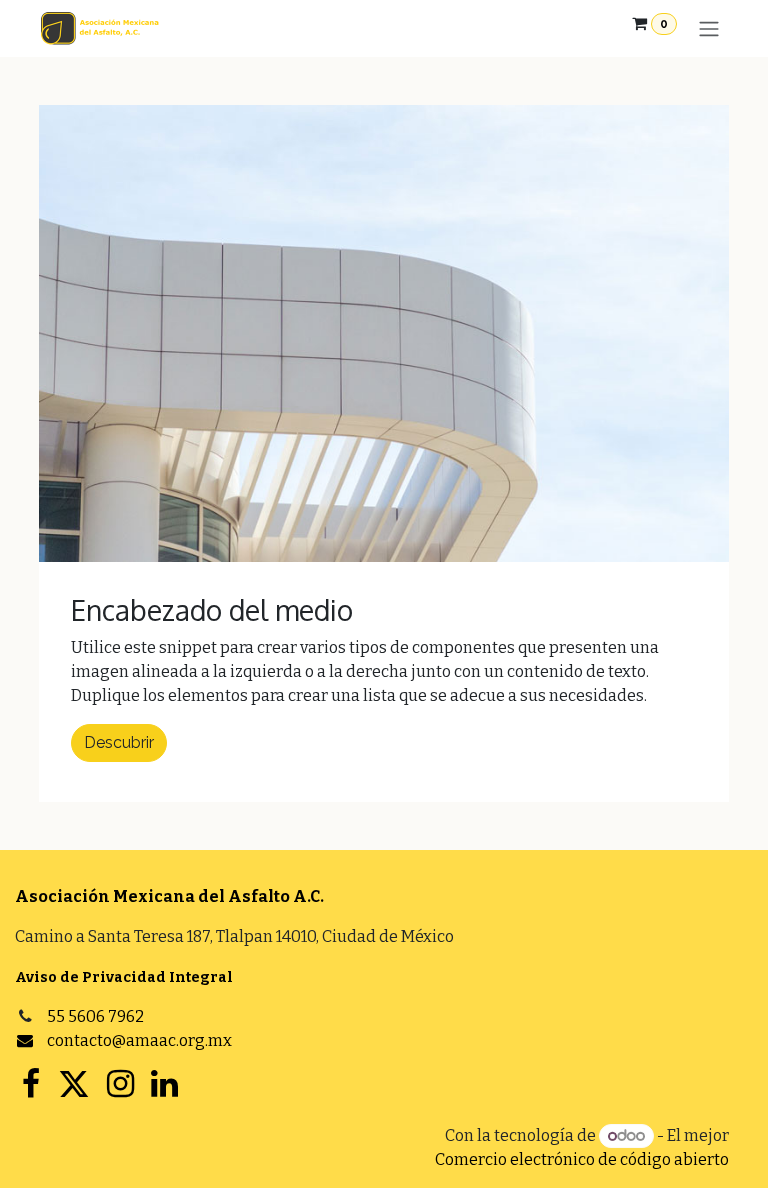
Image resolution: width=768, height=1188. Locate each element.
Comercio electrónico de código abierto (582, 1159)
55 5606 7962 (95, 1016)
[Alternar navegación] (709, 28)
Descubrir (119, 742)
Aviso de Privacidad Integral (124, 977)
